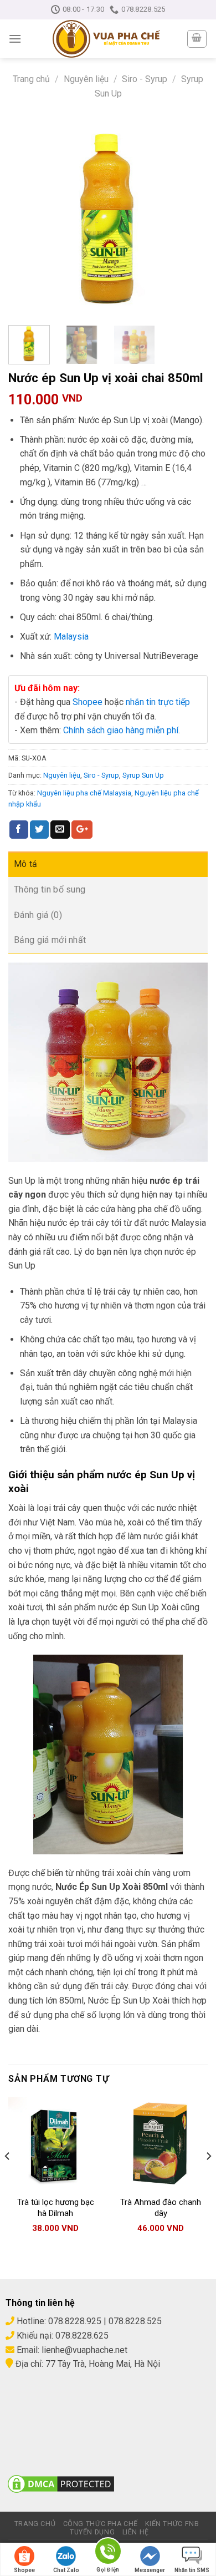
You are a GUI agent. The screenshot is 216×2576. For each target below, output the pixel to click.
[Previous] (26, 217)
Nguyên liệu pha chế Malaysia (84, 793)
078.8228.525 (135, 2321)
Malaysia (71, 637)
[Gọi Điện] (108, 2553)
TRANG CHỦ (35, 2524)
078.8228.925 (75, 2321)
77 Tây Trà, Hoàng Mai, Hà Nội (102, 2364)
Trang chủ (31, 79)
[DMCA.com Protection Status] (61, 2483)
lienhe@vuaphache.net (84, 2350)
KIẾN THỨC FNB (172, 2524)
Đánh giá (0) (38, 915)
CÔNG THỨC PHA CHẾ (101, 2524)
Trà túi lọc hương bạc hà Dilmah (56, 2208)
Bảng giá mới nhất (50, 940)
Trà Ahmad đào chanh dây (161, 2208)
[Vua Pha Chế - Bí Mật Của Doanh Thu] (106, 39)
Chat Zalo (66, 2570)
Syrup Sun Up (143, 775)
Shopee (88, 702)
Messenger (150, 2570)
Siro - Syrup (145, 79)
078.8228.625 (82, 2336)
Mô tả (26, 864)
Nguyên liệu (86, 79)
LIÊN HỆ (136, 2532)
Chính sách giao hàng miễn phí (121, 730)
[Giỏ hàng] (197, 39)
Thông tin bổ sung (50, 889)
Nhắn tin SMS (192, 2570)
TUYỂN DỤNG (92, 2532)
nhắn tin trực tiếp (158, 702)
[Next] (190, 217)
